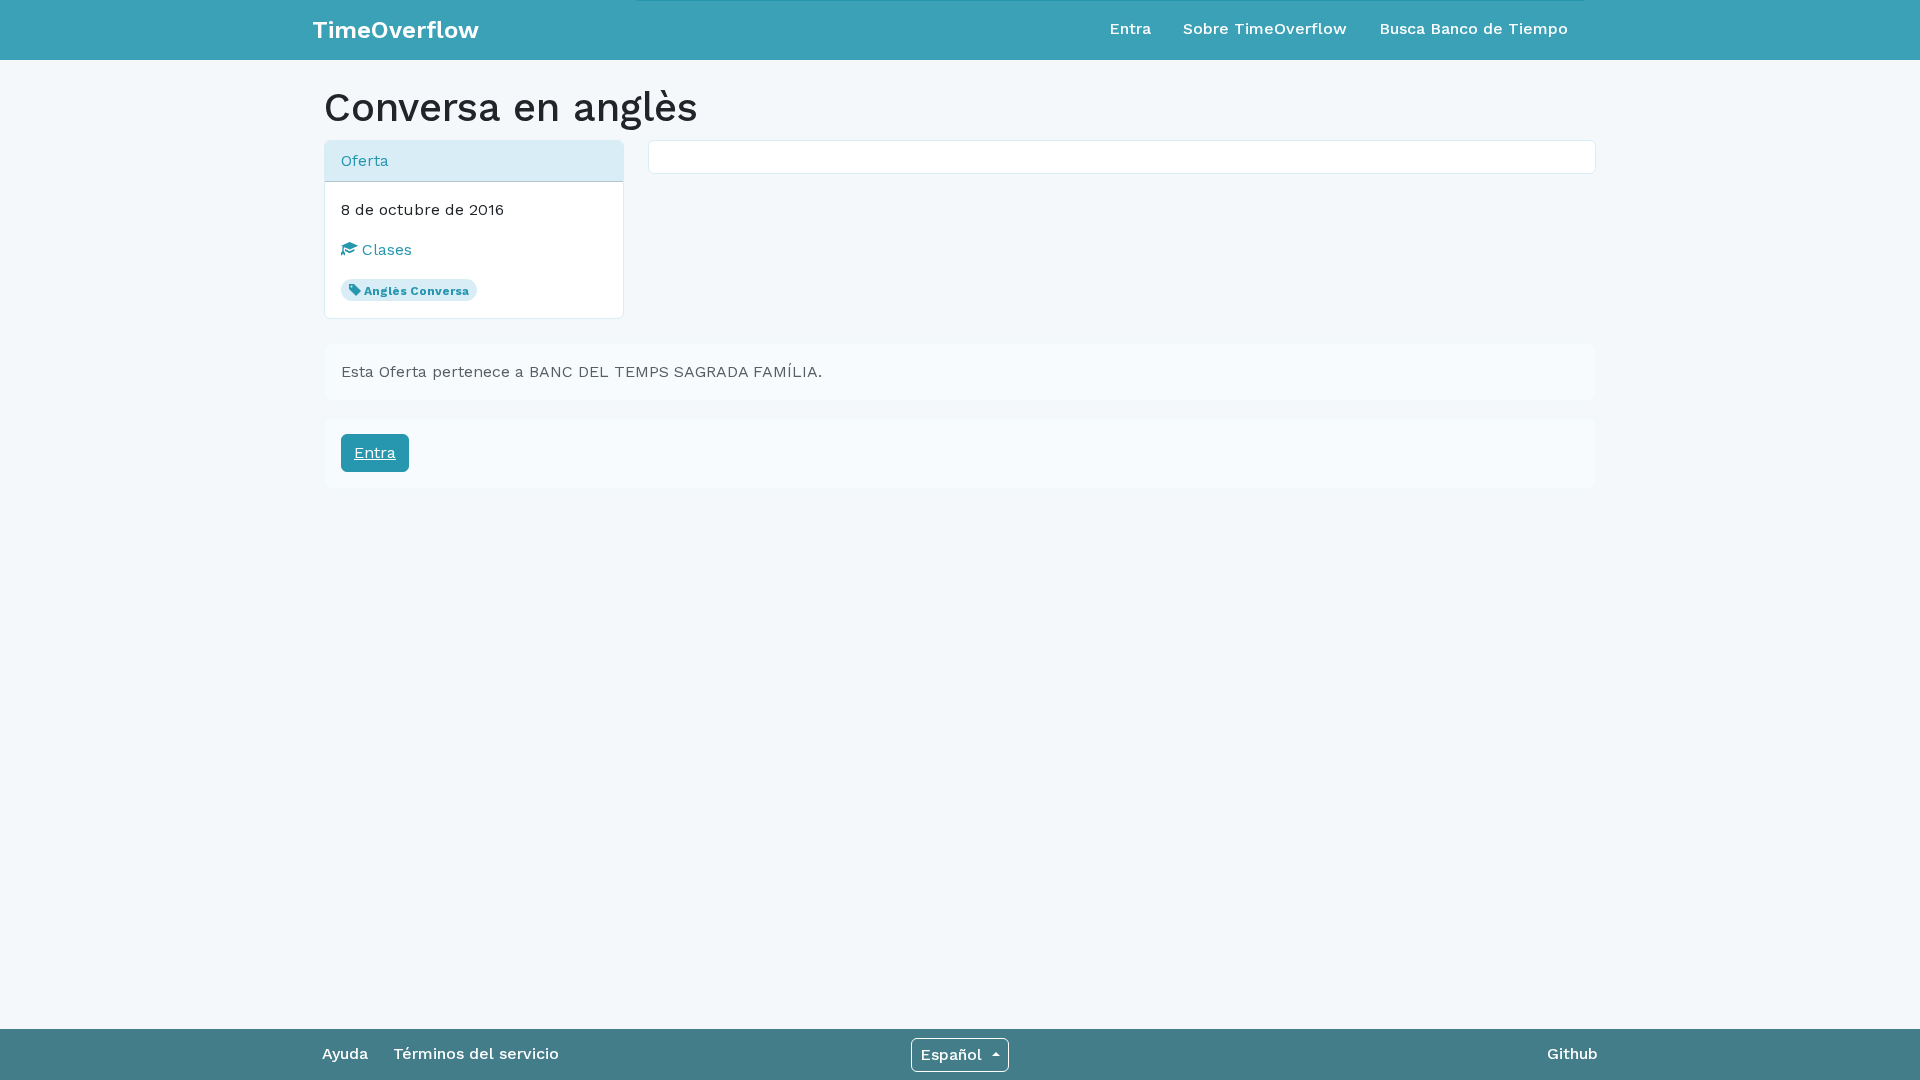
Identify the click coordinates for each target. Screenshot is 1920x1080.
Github (1572, 1053)
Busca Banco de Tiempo (1473, 28)
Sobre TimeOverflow (1265, 28)
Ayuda (345, 1053)
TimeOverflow (395, 30)
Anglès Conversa (416, 291)
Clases (384, 249)
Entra (1130, 28)
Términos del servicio (476, 1053)
